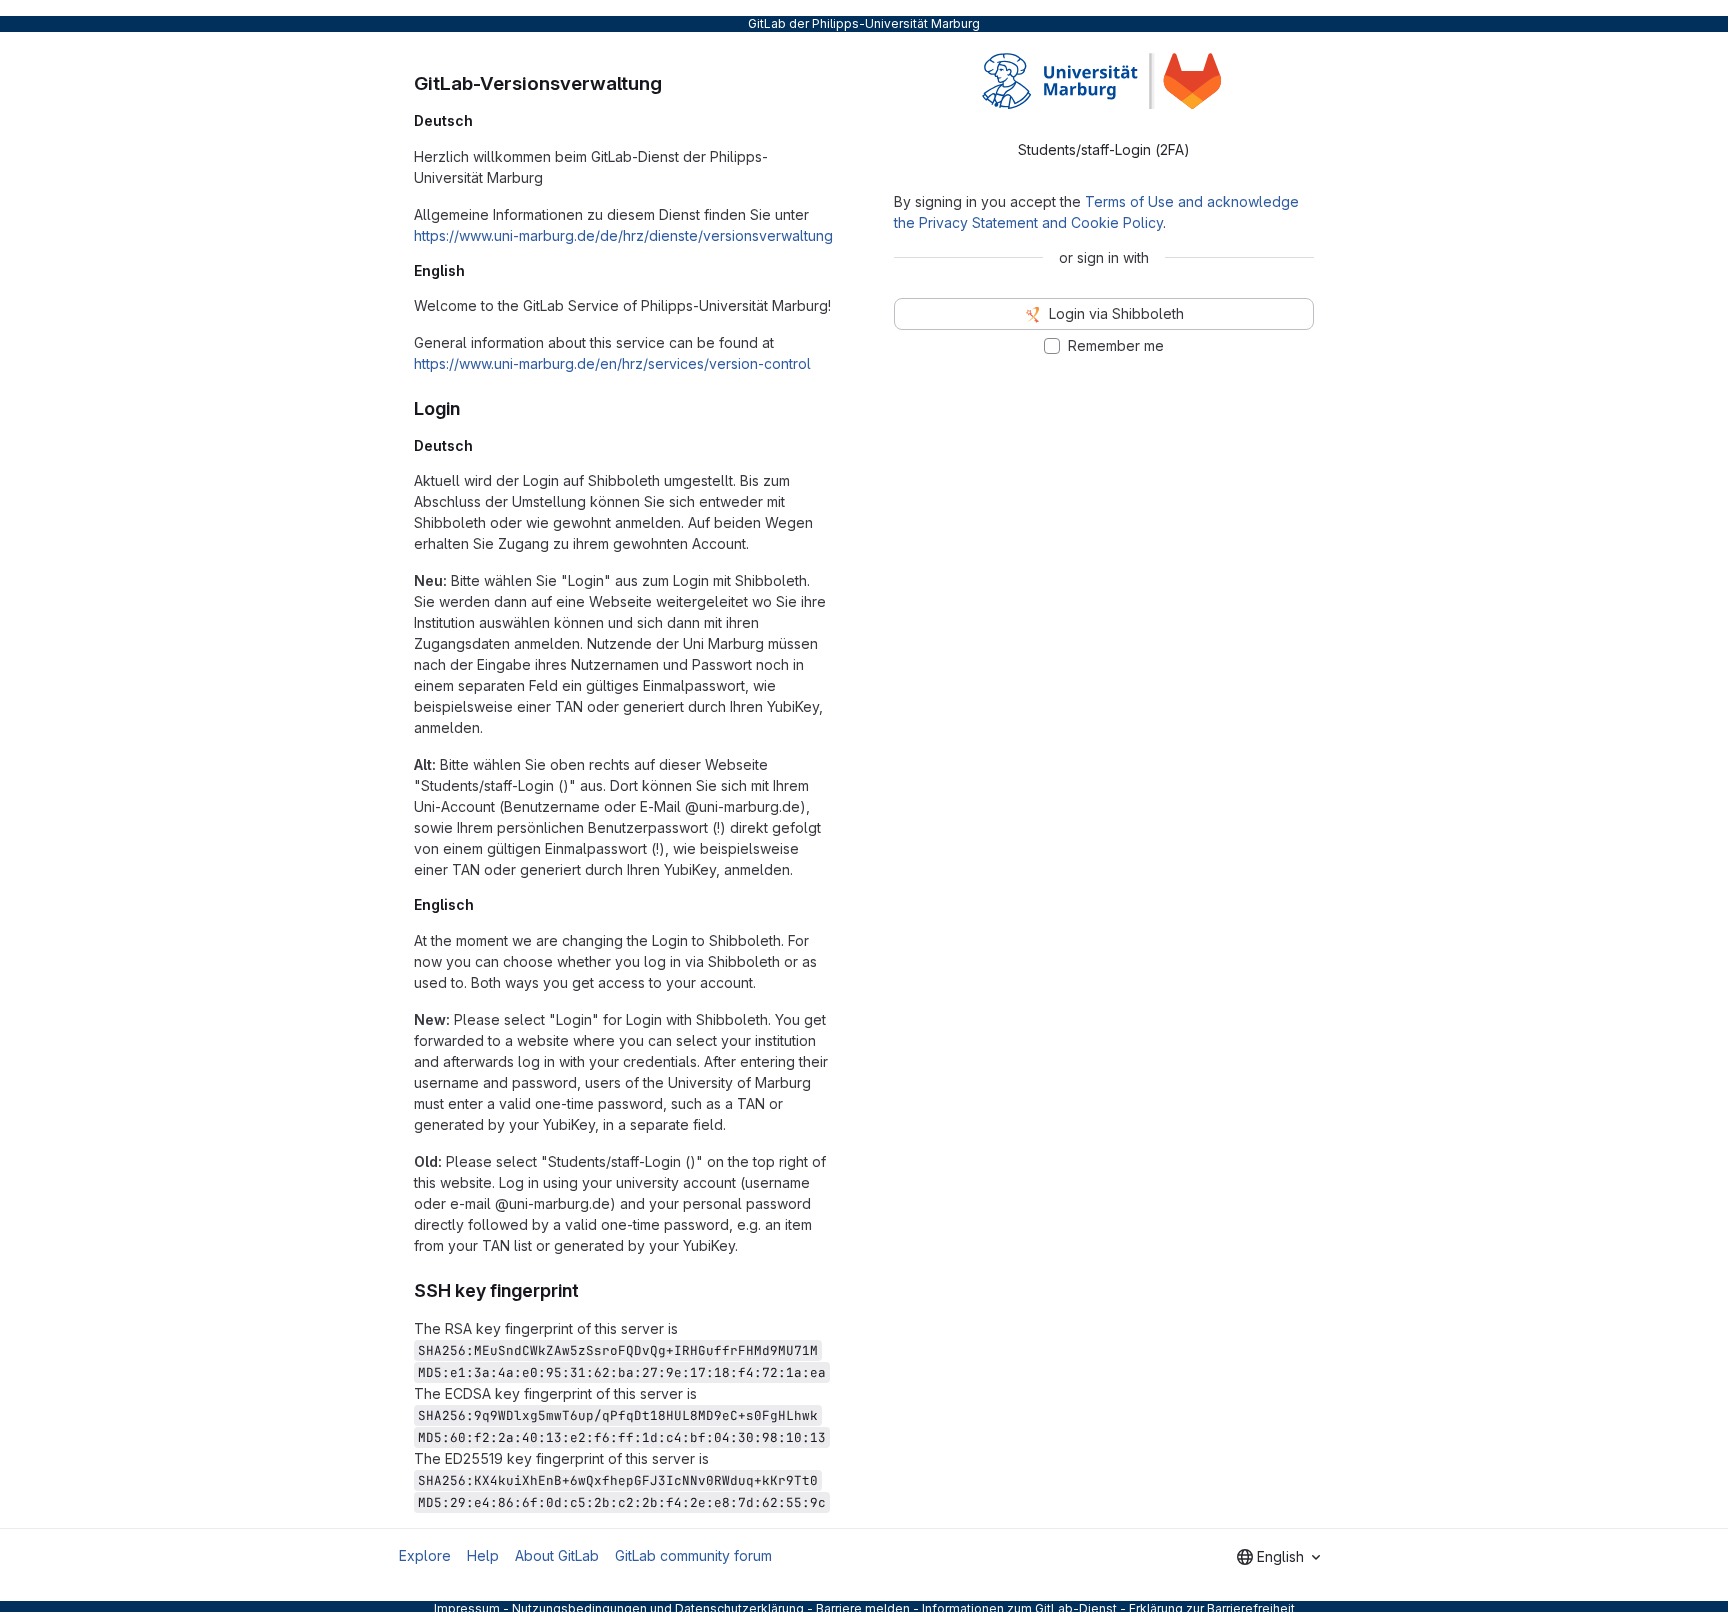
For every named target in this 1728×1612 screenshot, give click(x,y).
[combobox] (1278, 1557)
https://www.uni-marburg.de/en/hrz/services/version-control (612, 363)
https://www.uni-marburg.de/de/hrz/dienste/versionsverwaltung (623, 235)
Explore (425, 1555)
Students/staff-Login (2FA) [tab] (1104, 149)
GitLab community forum (693, 1555)
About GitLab (557, 1555)
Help (483, 1555)
